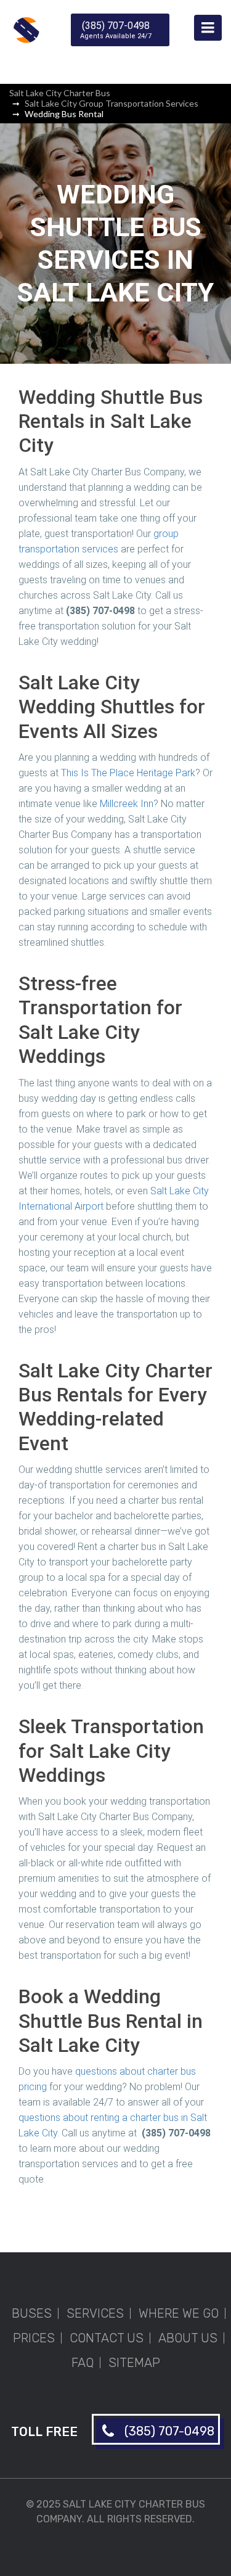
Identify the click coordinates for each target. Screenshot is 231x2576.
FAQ (83, 2363)
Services (95, 2313)
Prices (34, 2338)
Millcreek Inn (127, 804)
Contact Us (107, 2338)
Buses (32, 2313)
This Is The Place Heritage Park (128, 773)
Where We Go (179, 2313)
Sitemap (134, 2363)
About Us (188, 2338)
